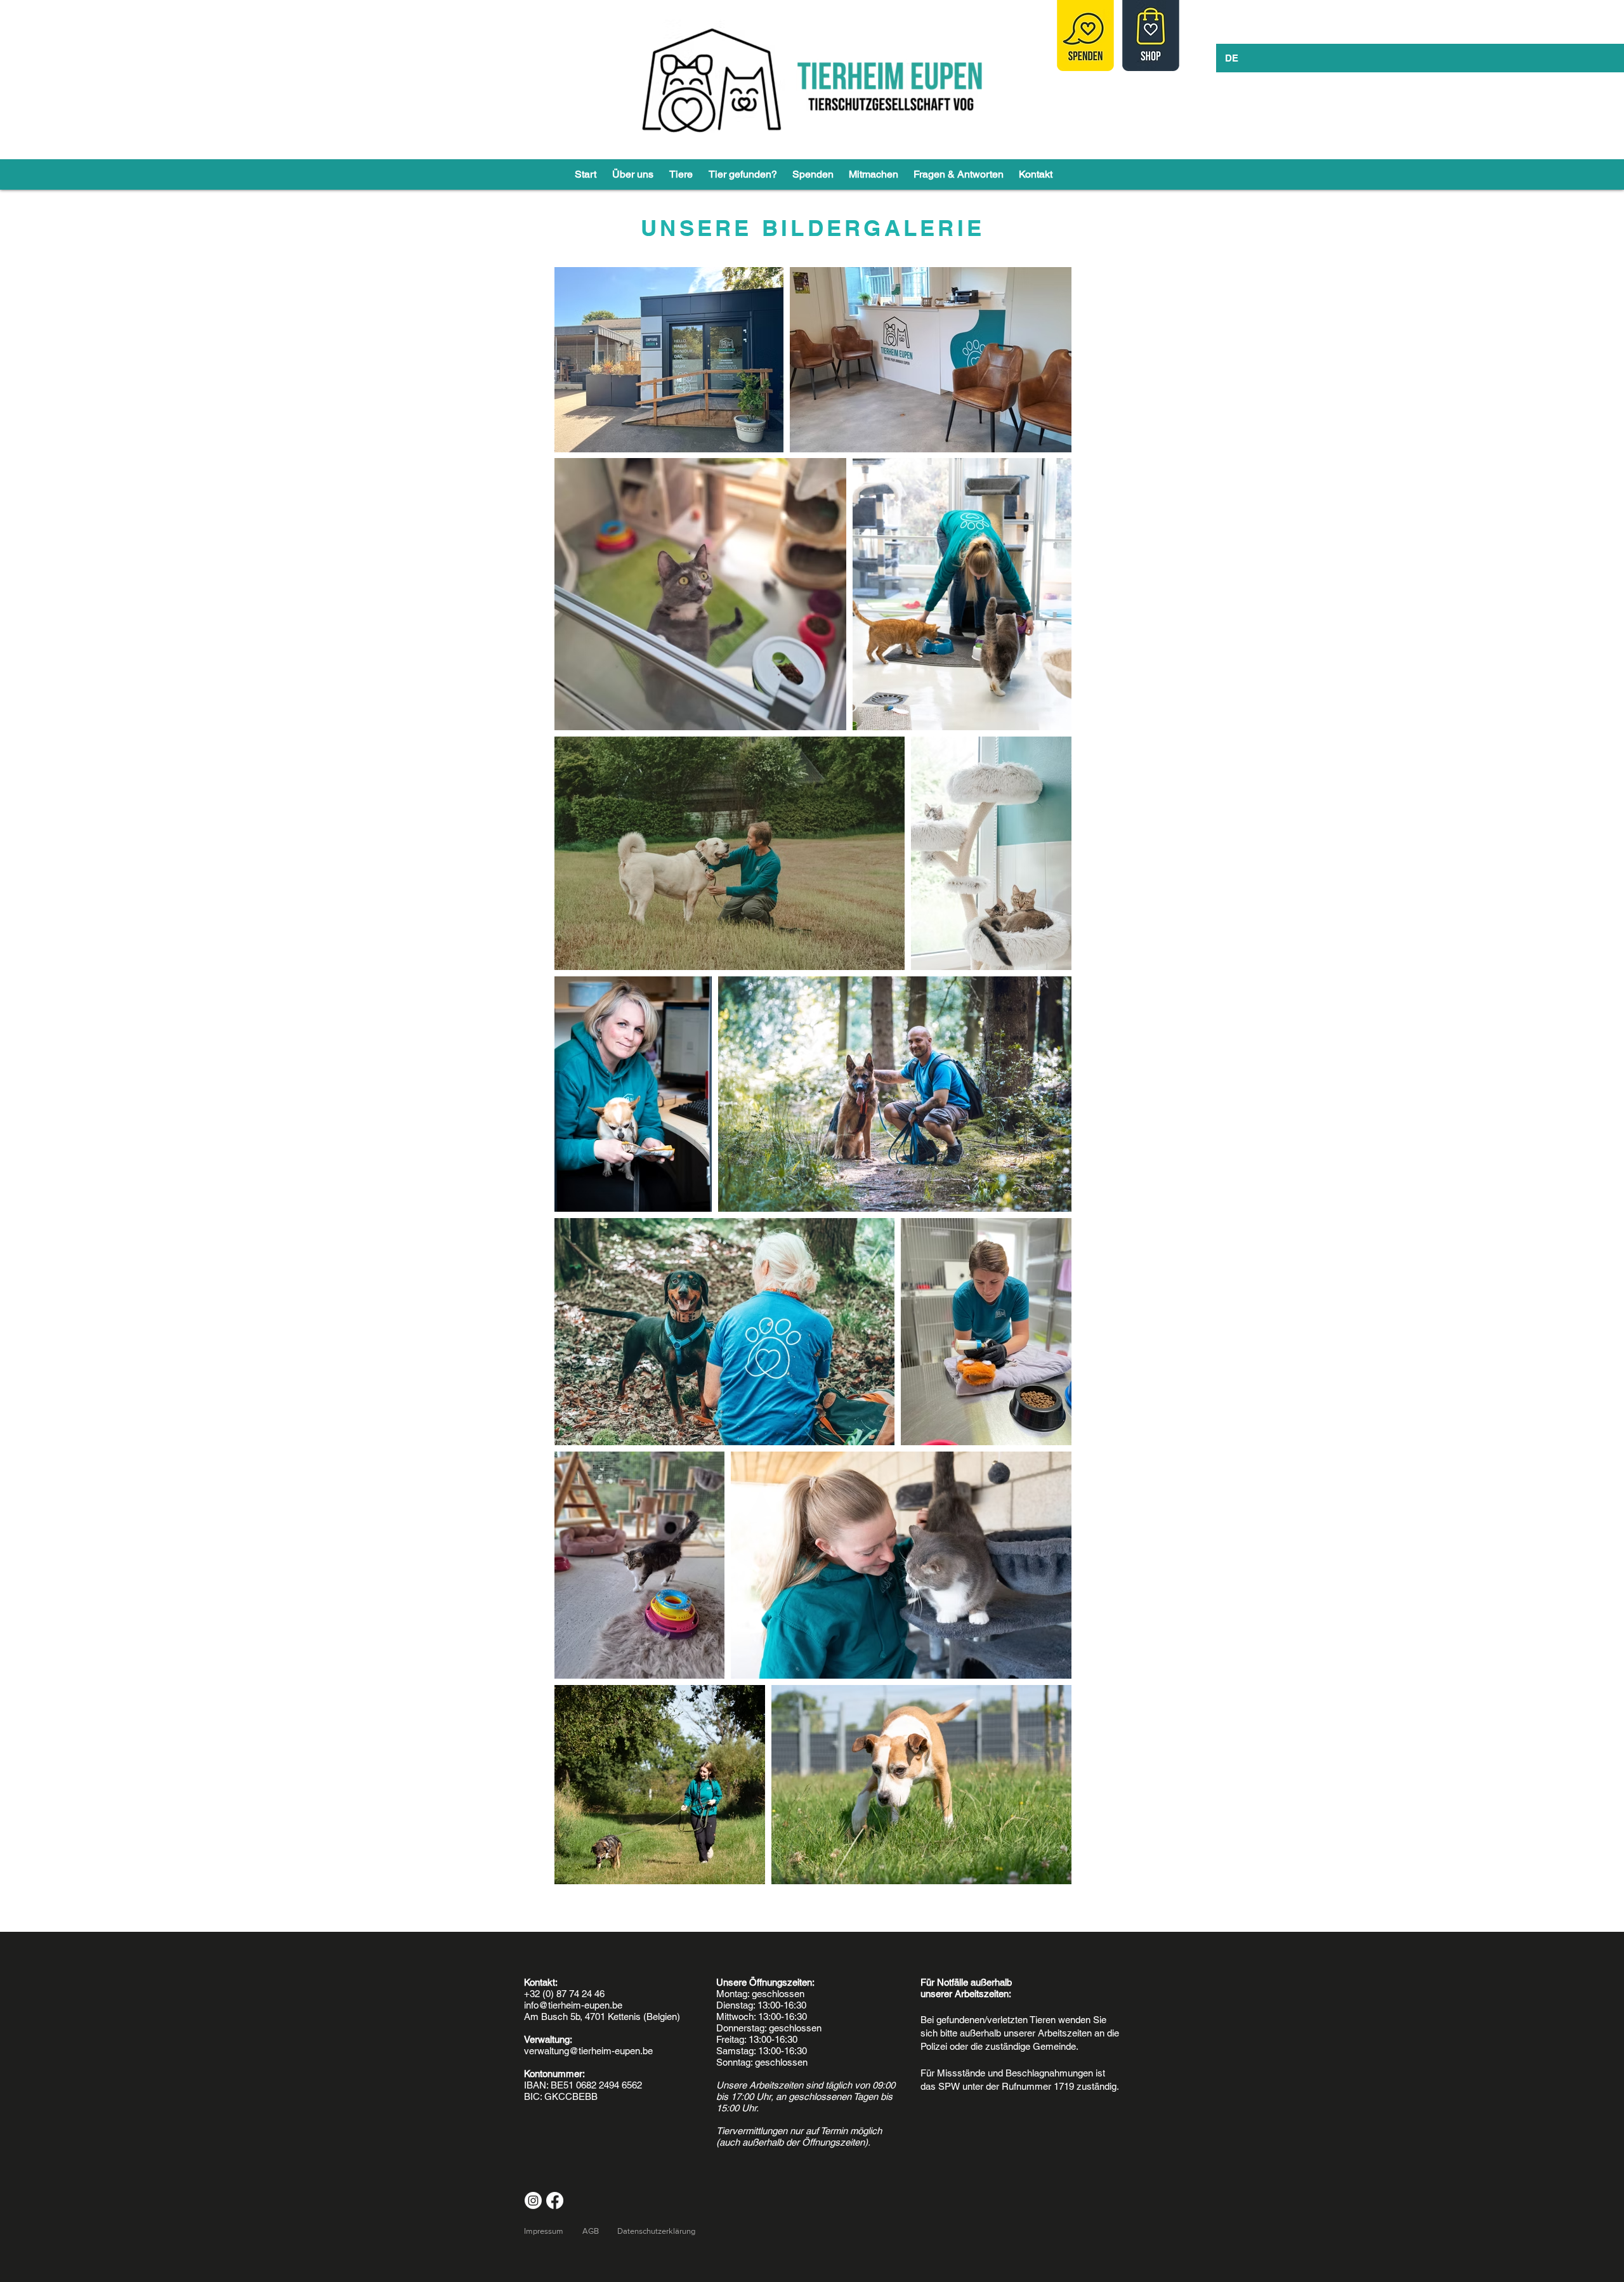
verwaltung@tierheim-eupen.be (588, 2051)
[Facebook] (555, 2200)
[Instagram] (533, 2200)
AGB (591, 2231)
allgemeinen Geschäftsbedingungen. (303, 6)
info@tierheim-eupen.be (573, 2005)
